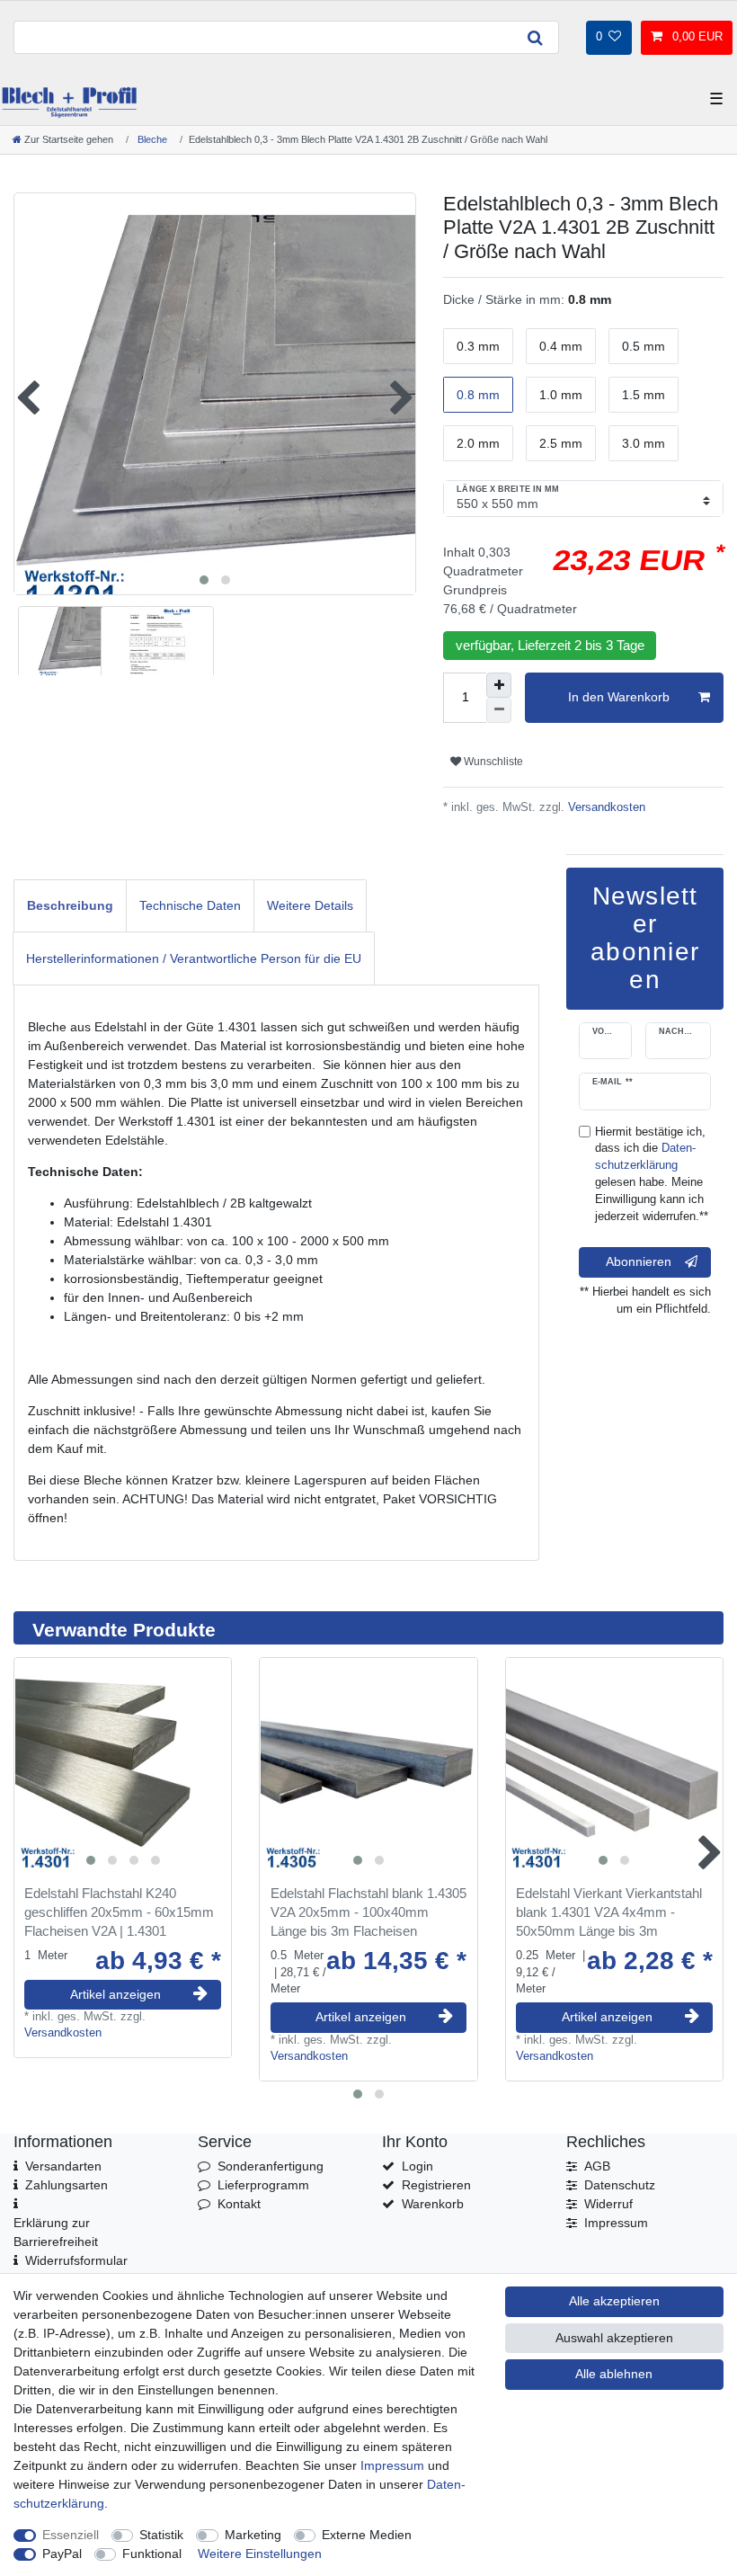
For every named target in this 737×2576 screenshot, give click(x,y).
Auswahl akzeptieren (614, 2338)
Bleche (151, 139)
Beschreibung (70, 905)
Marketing (253, 2535)
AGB (597, 2166)
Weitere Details (310, 905)
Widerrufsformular (76, 2260)
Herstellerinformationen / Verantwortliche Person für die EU (194, 958)
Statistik (161, 2535)
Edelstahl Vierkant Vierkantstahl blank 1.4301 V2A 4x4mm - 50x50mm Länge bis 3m (609, 1912)
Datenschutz (620, 2185)
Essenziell (71, 2535)
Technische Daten (190, 905)
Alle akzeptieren (614, 2301)
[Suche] (535, 37)
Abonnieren (639, 1261)
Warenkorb (433, 2204)
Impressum (616, 2223)
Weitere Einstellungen (260, 2554)
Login (417, 2166)
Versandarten (63, 2166)
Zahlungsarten (67, 2185)
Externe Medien (367, 2535)
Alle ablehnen (614, 2374)
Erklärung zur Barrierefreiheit (56, 2232)
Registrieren (436, 2185)
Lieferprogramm (263, 2185)
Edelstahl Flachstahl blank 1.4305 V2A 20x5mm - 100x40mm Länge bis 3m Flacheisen (368, 1912)
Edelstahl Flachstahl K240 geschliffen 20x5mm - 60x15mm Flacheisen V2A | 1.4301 (119, 1912)
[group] (123, 1766)
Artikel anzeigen (115, 1994)
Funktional (152, 2554)
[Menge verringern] (499, 710)
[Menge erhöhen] (499, 685)
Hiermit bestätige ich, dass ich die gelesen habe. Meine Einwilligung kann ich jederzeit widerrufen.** (652, 1174)
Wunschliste (492, 762)
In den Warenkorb (619, 697)
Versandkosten (605, 807)
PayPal (62, 2554)
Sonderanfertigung (271, 2166)
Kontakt (239, 2204)
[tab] (70, 906)
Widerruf (608, 2204)
